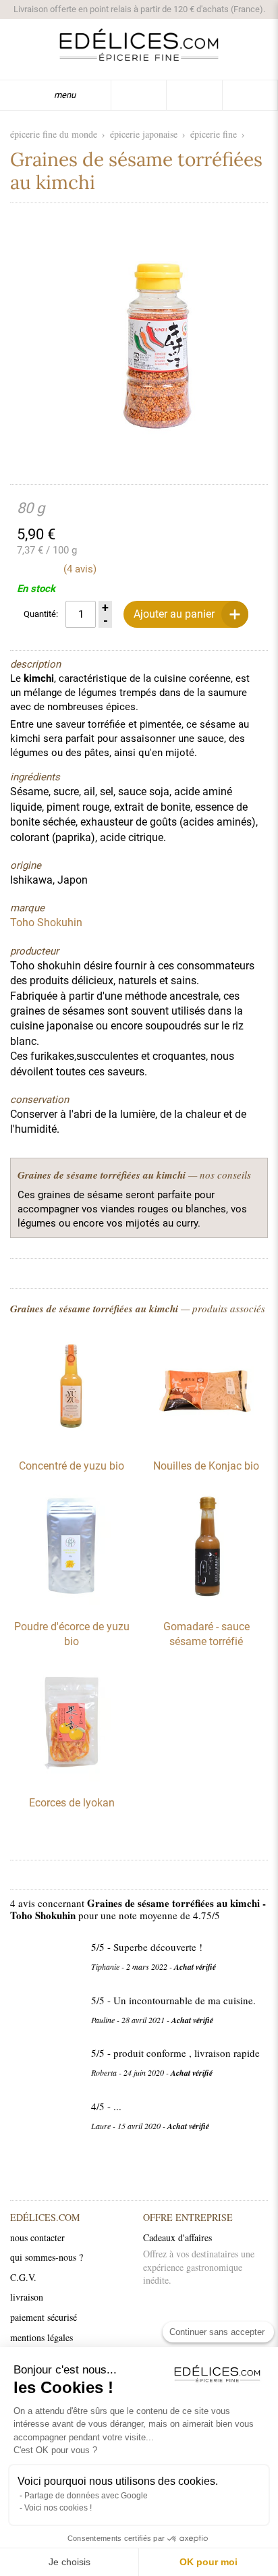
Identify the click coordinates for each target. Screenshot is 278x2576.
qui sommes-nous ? (47, 2257)
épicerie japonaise (144, 134)
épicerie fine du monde (54, 134)
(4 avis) (80, 569)
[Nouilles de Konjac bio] (206, 1441)
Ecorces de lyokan (72, 1803)
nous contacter (37, 2237)
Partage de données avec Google (86, 2496)
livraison (27, 2297)
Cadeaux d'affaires (177, 2237)
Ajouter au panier (174, 614)
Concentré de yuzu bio (72, 1466)
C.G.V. (23, 2277)
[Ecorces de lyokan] (72, 1778)
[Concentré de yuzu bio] (72, 1441)
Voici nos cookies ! (58, 2508)
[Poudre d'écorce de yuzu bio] (72, 1602)
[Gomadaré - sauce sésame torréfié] (206, 1602)
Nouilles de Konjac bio (206, 1466)
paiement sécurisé (44, 2317)
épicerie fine (214, 134)
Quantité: (41, 614)
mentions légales (41, 2337)
